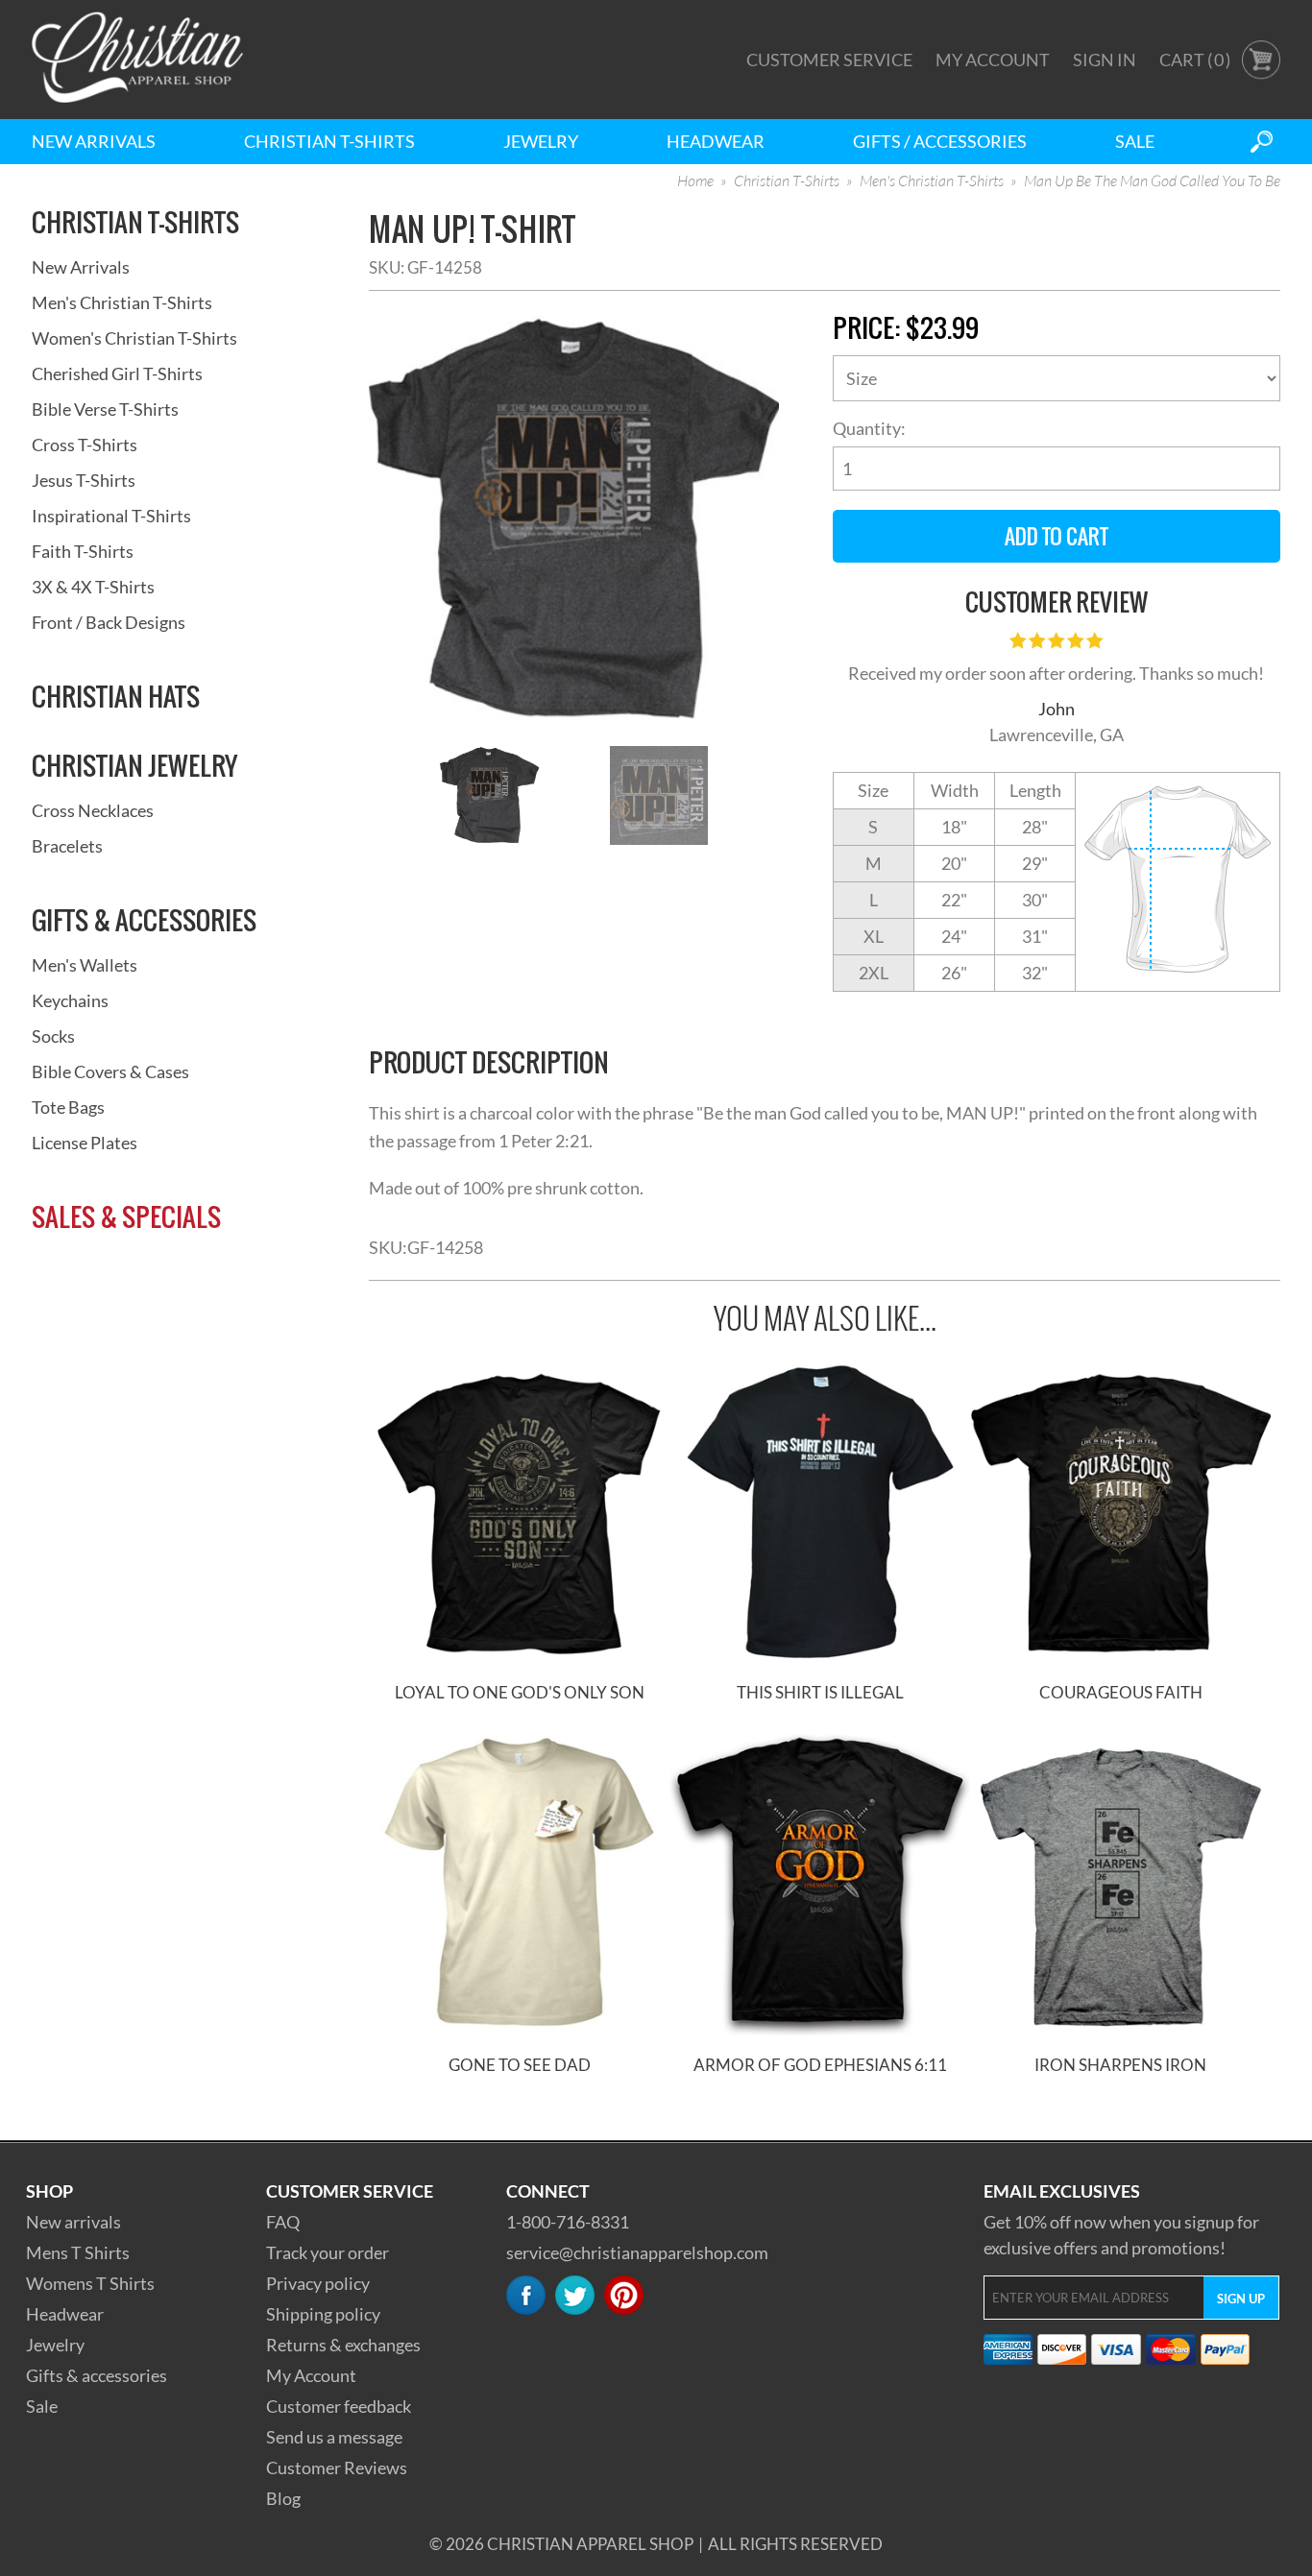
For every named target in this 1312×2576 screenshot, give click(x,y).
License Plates (85, 1143)
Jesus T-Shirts (84, 480)
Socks (53, 1036)
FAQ (283, 2222)
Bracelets (67, 846)
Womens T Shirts (90, 2283)
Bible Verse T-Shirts (105, 409)
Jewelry (541, 141)
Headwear (716, 141)
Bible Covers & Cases (110, 1071)
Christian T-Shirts (329, 141)
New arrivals (73, 2222)
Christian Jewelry (134, 765)
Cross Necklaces (93, 810)
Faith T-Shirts (83, 551)
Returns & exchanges (343, 2345)
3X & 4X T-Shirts (93, 587)
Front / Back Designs (109, 622)
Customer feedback (339, 2406)
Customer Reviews (337, 2468)
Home (695, 181)
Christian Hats (116, 696)
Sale (1135, 141)
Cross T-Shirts (85, 445)
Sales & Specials (126, 1216)
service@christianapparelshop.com (637, 2252)
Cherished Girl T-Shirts (117, 373)
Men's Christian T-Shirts (932, 181)
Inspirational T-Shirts (111, 516)
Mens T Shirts (78, 2252)
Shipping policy (323, 2314)
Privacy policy (318, 2283)
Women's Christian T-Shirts (134, 338)
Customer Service (829, 60)
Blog (283, 2498)
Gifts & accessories (97, 2375)
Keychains (70, 1000)
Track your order (328, 2252)
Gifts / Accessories (940, 141)
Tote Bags (68, 1107)
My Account (993, 60)
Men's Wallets (85, 965)
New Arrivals (94, 141)
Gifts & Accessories (144, 920)
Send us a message (334, 2437)
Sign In (1105, 60)
